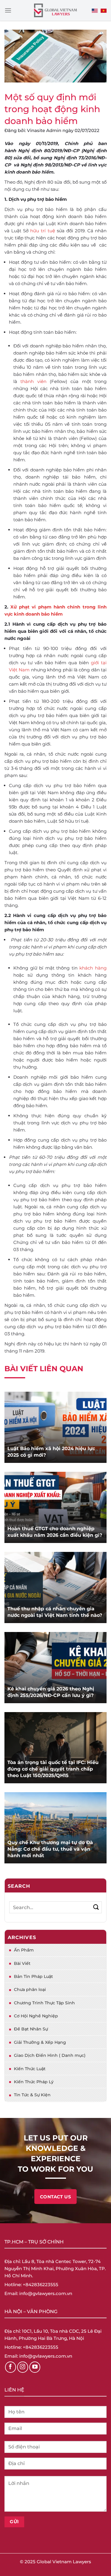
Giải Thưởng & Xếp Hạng (40, 2042)
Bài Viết (22, 1963)
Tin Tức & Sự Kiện (32, 2095)
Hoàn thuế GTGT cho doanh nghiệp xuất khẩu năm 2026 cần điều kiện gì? (55, 1532)
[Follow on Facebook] (11, 2367)
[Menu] (8, 10)
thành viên (33, 381)
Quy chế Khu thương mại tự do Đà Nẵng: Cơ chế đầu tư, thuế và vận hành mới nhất (50, 1849)
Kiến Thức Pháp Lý (34, 2082)
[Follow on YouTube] (35, 2367)
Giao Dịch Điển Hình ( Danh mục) (50, 2055)
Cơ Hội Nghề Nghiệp (36, 2016)
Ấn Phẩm (24, 1950)
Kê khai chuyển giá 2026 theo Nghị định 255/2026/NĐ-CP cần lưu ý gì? (51, 1692)
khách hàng (93, 968)
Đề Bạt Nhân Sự (31, 2029)
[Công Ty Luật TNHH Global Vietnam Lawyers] (55, 11)
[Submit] (96, 1907)
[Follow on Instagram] (23, 2367)
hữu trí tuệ (42, 231)
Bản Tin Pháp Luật (33, 1976)
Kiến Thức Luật (30, 2069)
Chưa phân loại (30, 1989)
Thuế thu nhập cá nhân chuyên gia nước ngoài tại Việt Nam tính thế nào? (55, 1612)
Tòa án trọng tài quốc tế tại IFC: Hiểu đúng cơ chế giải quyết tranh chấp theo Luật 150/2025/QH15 (53, 1769)
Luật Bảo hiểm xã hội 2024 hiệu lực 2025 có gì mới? (51, 1452)
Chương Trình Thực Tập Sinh (44, 2003)
